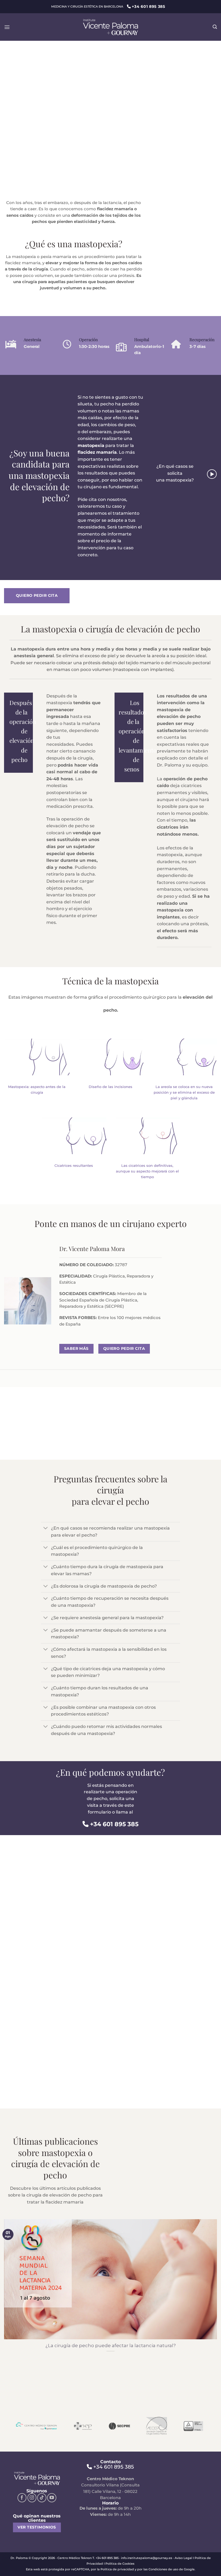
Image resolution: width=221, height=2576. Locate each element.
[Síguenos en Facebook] (22, 2498)
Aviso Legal (183, 2558)
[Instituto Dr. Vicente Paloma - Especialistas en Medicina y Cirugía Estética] (110, 27)
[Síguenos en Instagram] (32, 2498)
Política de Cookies (120, 2564)
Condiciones (158, 2569)
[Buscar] (215, 27)
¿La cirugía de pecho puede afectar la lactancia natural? (111, 2345)
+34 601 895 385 (114, 1824)
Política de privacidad (117, 2569)
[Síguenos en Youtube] (52, 2498)
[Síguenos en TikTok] (42, 2498)
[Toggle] (46, 1529)
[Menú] (7, 27)
